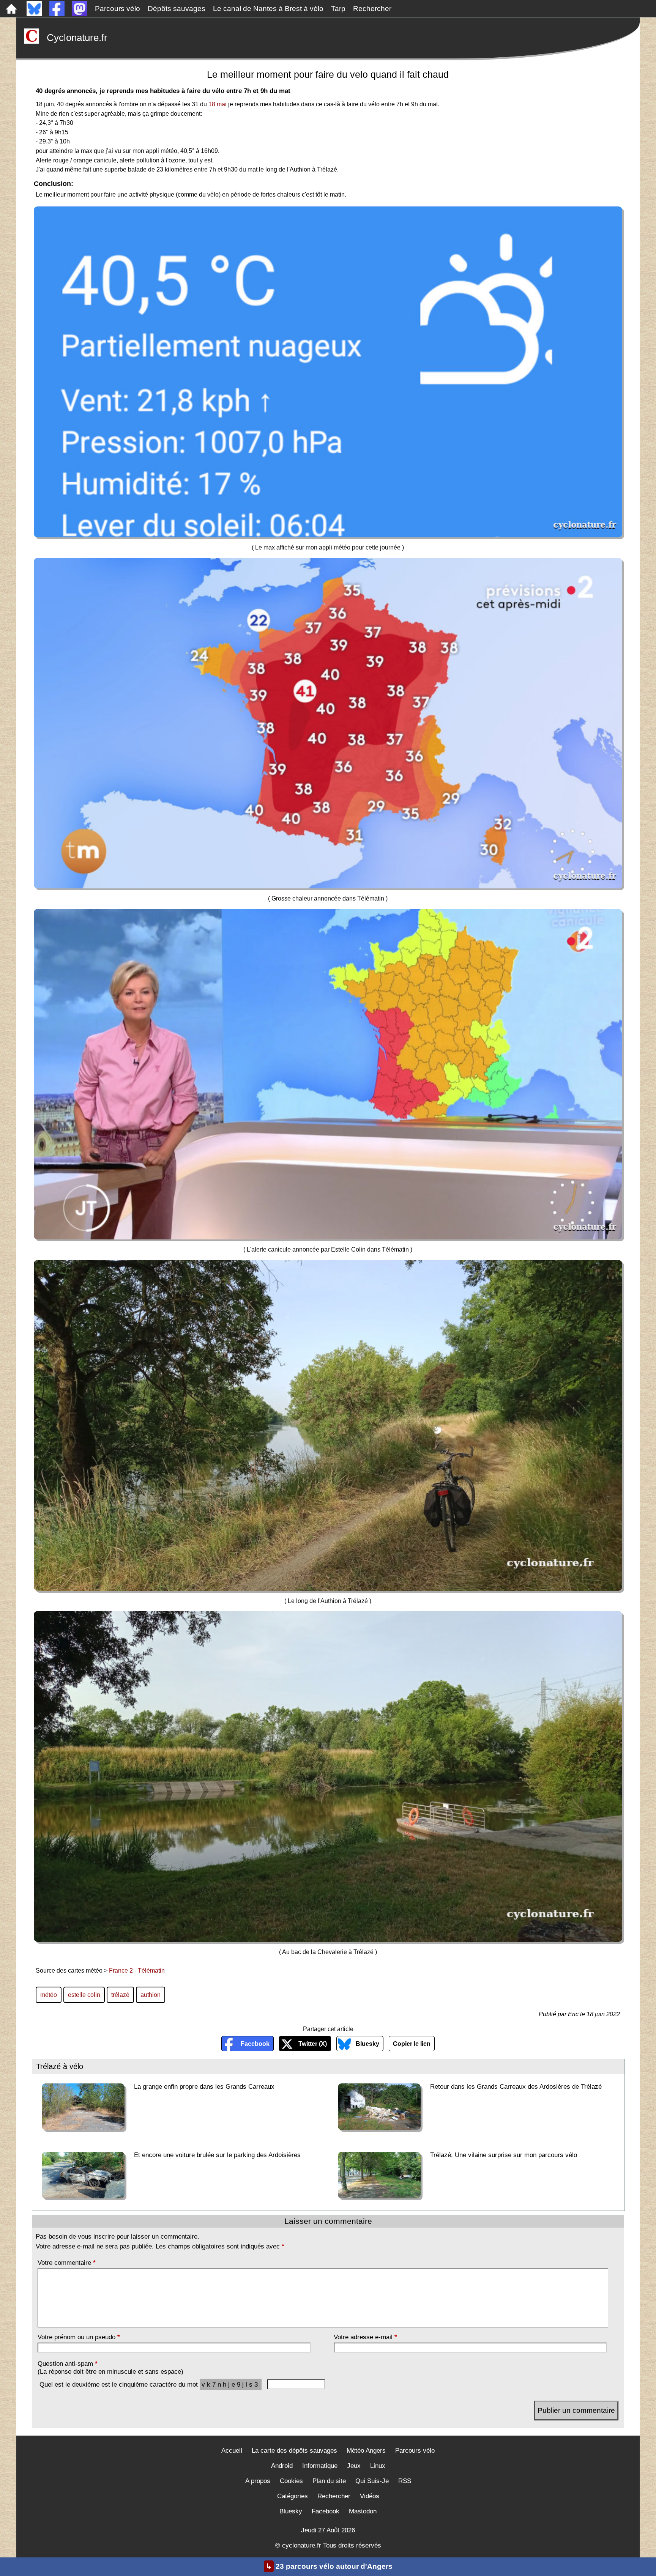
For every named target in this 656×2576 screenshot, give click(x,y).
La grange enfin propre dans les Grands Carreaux (204, 2086)
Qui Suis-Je (372, 2481)
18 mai (218, 104)
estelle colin (84, 1995)
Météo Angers (366, 2451)
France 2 (121, 1970)
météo (49, 1995)
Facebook (255, 2044)
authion (151, 1995)
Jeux (354, 2466)
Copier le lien (412, 2044)
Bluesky (367, 2044)
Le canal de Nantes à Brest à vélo (268, 9)
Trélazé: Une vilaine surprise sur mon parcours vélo (504, 2155)
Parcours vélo (117, 9)
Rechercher (372, 9)
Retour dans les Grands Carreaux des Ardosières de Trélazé (516, 2086)
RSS (405, 2481)
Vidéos (370, 2496)
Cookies (291, 2481)
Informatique (320, 2466)
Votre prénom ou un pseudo (79, 2337)
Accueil (232, 2451)
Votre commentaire (67, 2263)
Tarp (338, 9)
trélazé (120, 1995)
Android (282, 2466)
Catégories (293, 2496)
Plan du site (329, 2481)
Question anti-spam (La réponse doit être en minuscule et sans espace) (110, 2367)
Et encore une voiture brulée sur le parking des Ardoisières (217, 2155)
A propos (258, 2481)
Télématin (151, 1970)
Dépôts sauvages (177, 9)
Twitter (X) (313, 2044)
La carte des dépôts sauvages (294, 2451)
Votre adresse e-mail (365, 2337)
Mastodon (363, 2511)
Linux (378, 2466)
